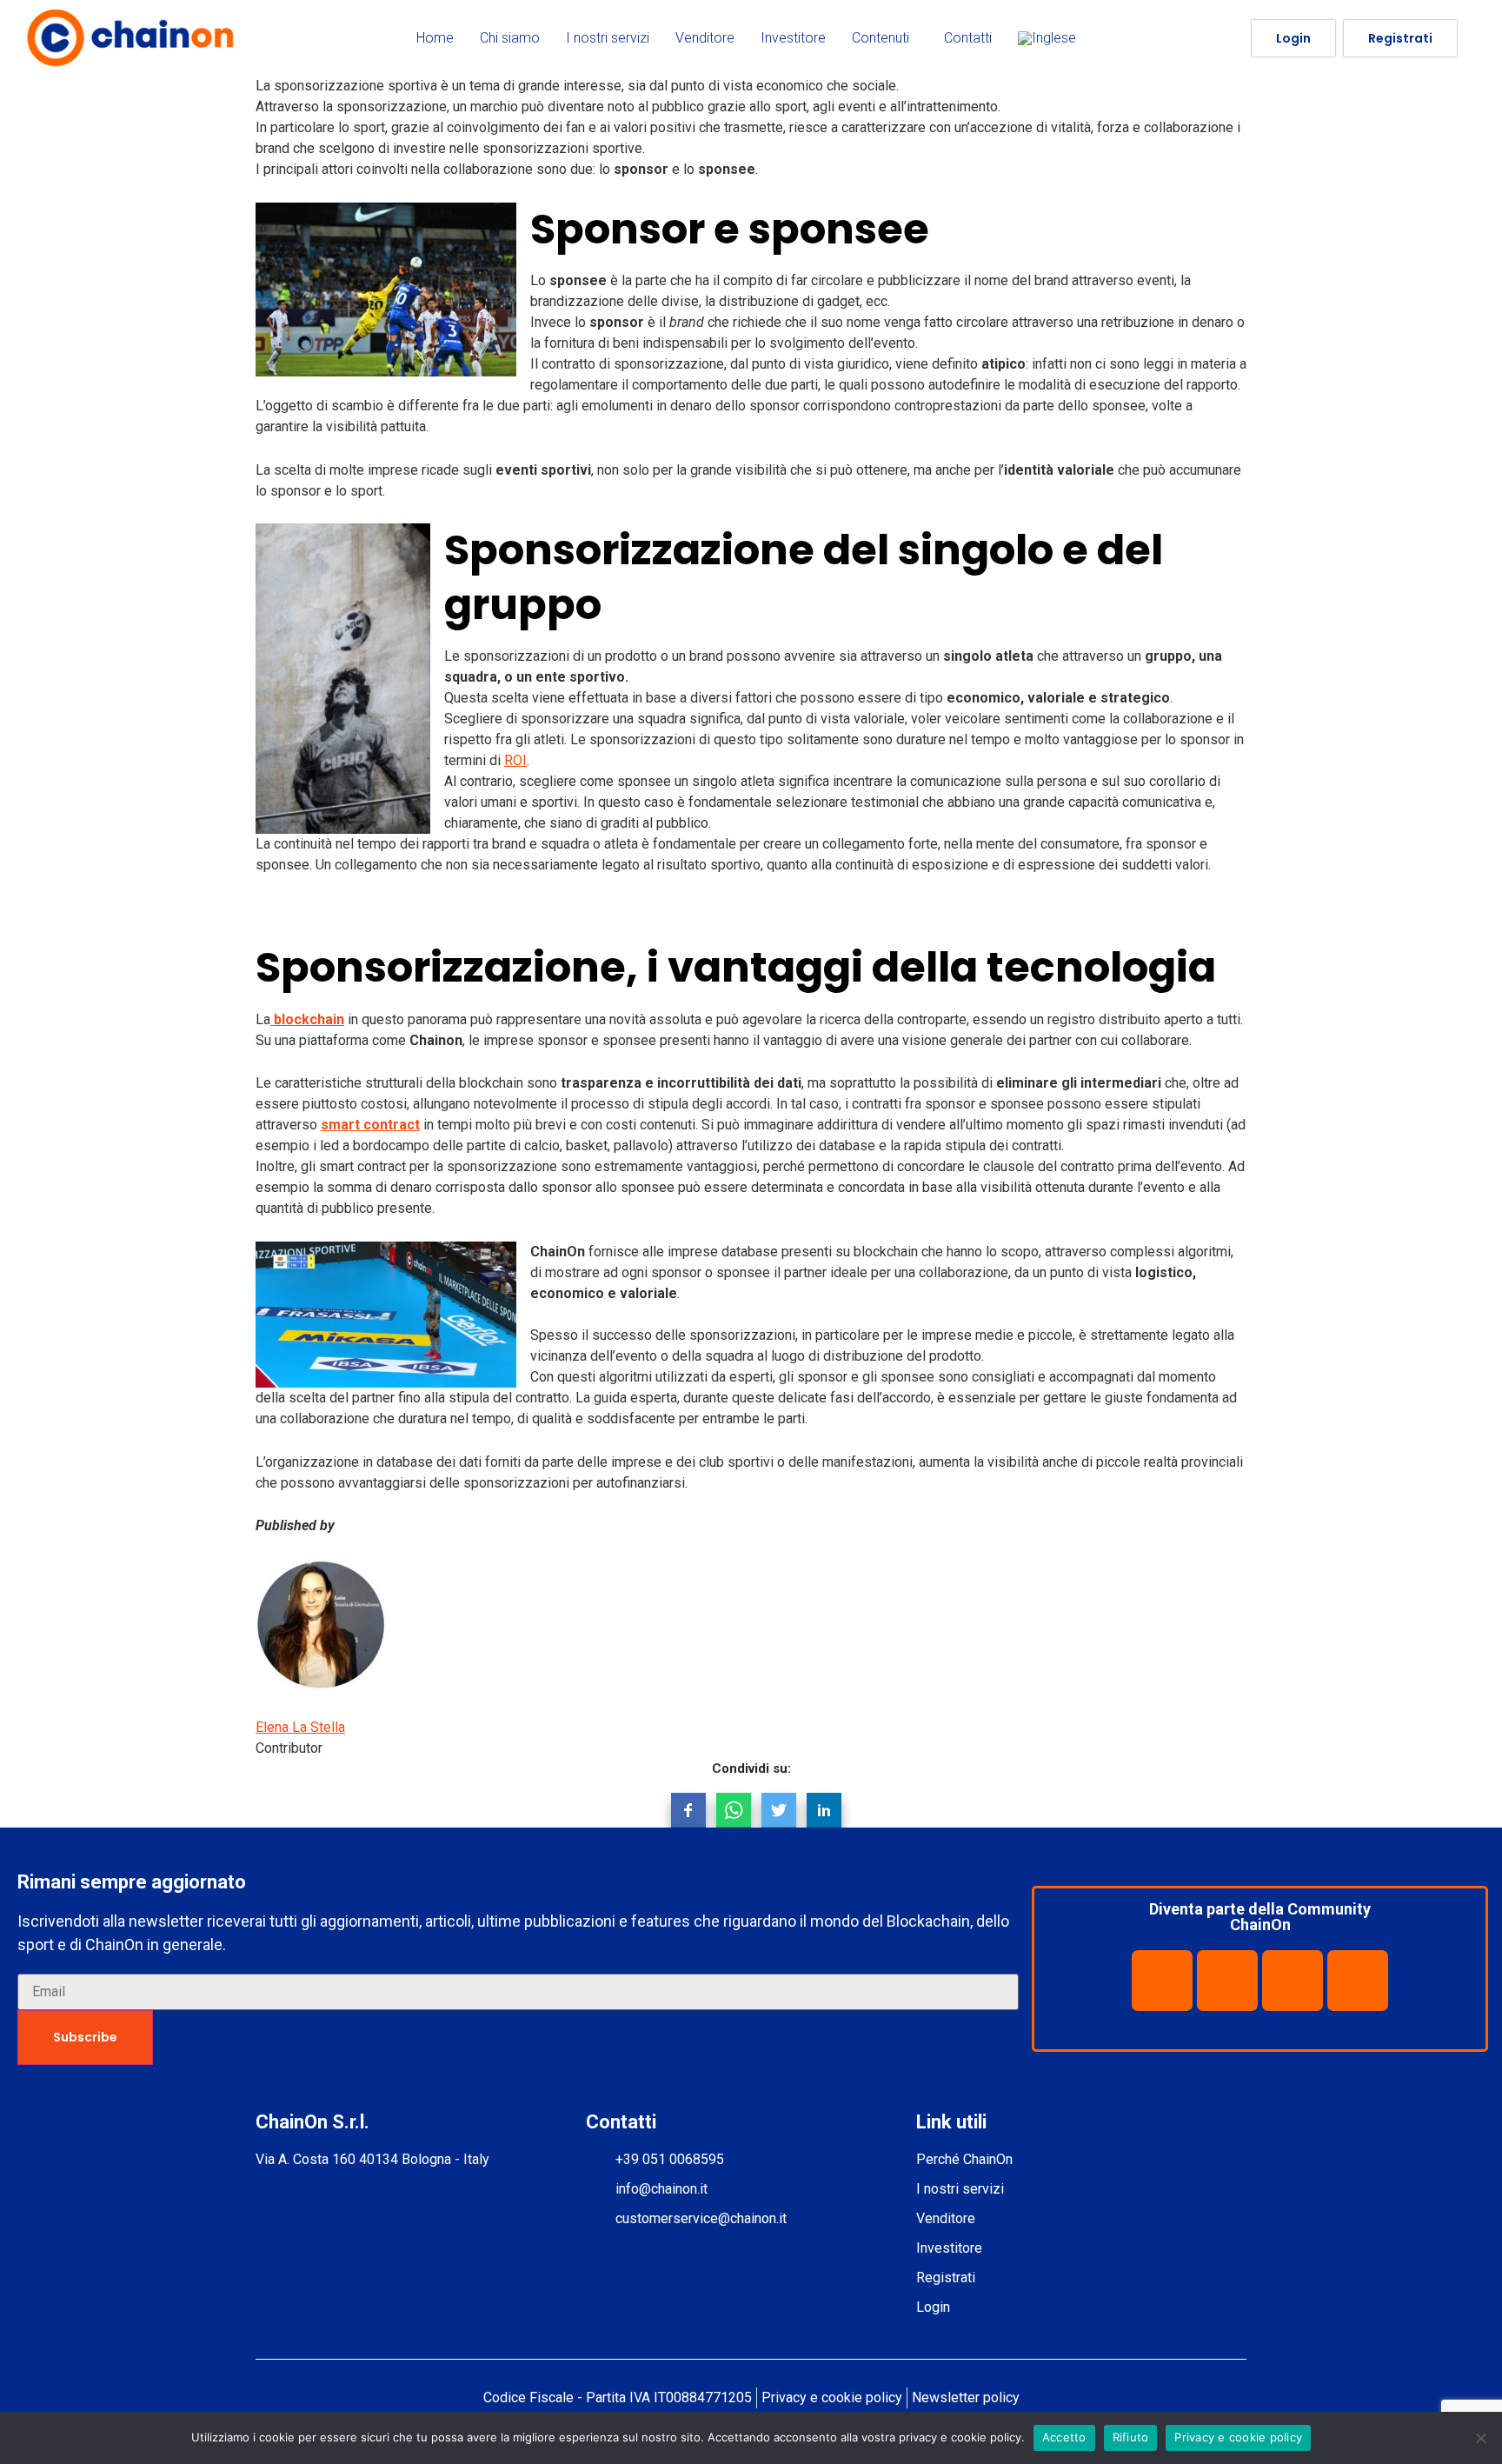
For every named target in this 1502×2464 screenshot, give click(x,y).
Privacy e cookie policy (1238, 2437)
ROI (515, 760)
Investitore (793, 38)
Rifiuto (1131, 2437)
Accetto (1064, 2437)
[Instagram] (1358, 1981)
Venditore (705, 38)
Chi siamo (510, 38)
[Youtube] (1293, 1981)
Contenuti (881, 38)
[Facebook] (1162, 1981)
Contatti (968, 38)
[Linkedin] (1227, 1981)
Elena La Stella (300, 1727)
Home (435, 38)
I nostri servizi (608, 38)
